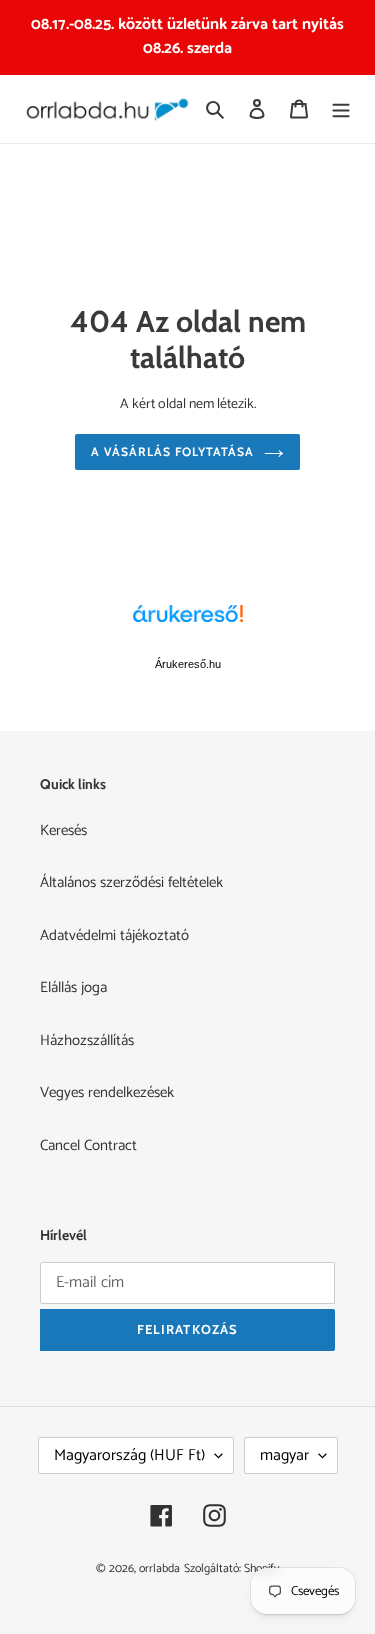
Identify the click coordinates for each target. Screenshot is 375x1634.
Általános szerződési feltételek (131, 882)
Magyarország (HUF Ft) (129, 1455)
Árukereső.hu (188, 664)
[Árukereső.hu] (188, 624)
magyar (284, 1455)
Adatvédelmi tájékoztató (114, 935)
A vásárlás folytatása (172, 451)
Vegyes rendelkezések (107, 1092)
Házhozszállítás (87, 1040)
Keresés (63, 830)
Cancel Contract (88, 1145)
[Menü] (341, 109)
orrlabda (159, 1568)
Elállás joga (73, 987)
